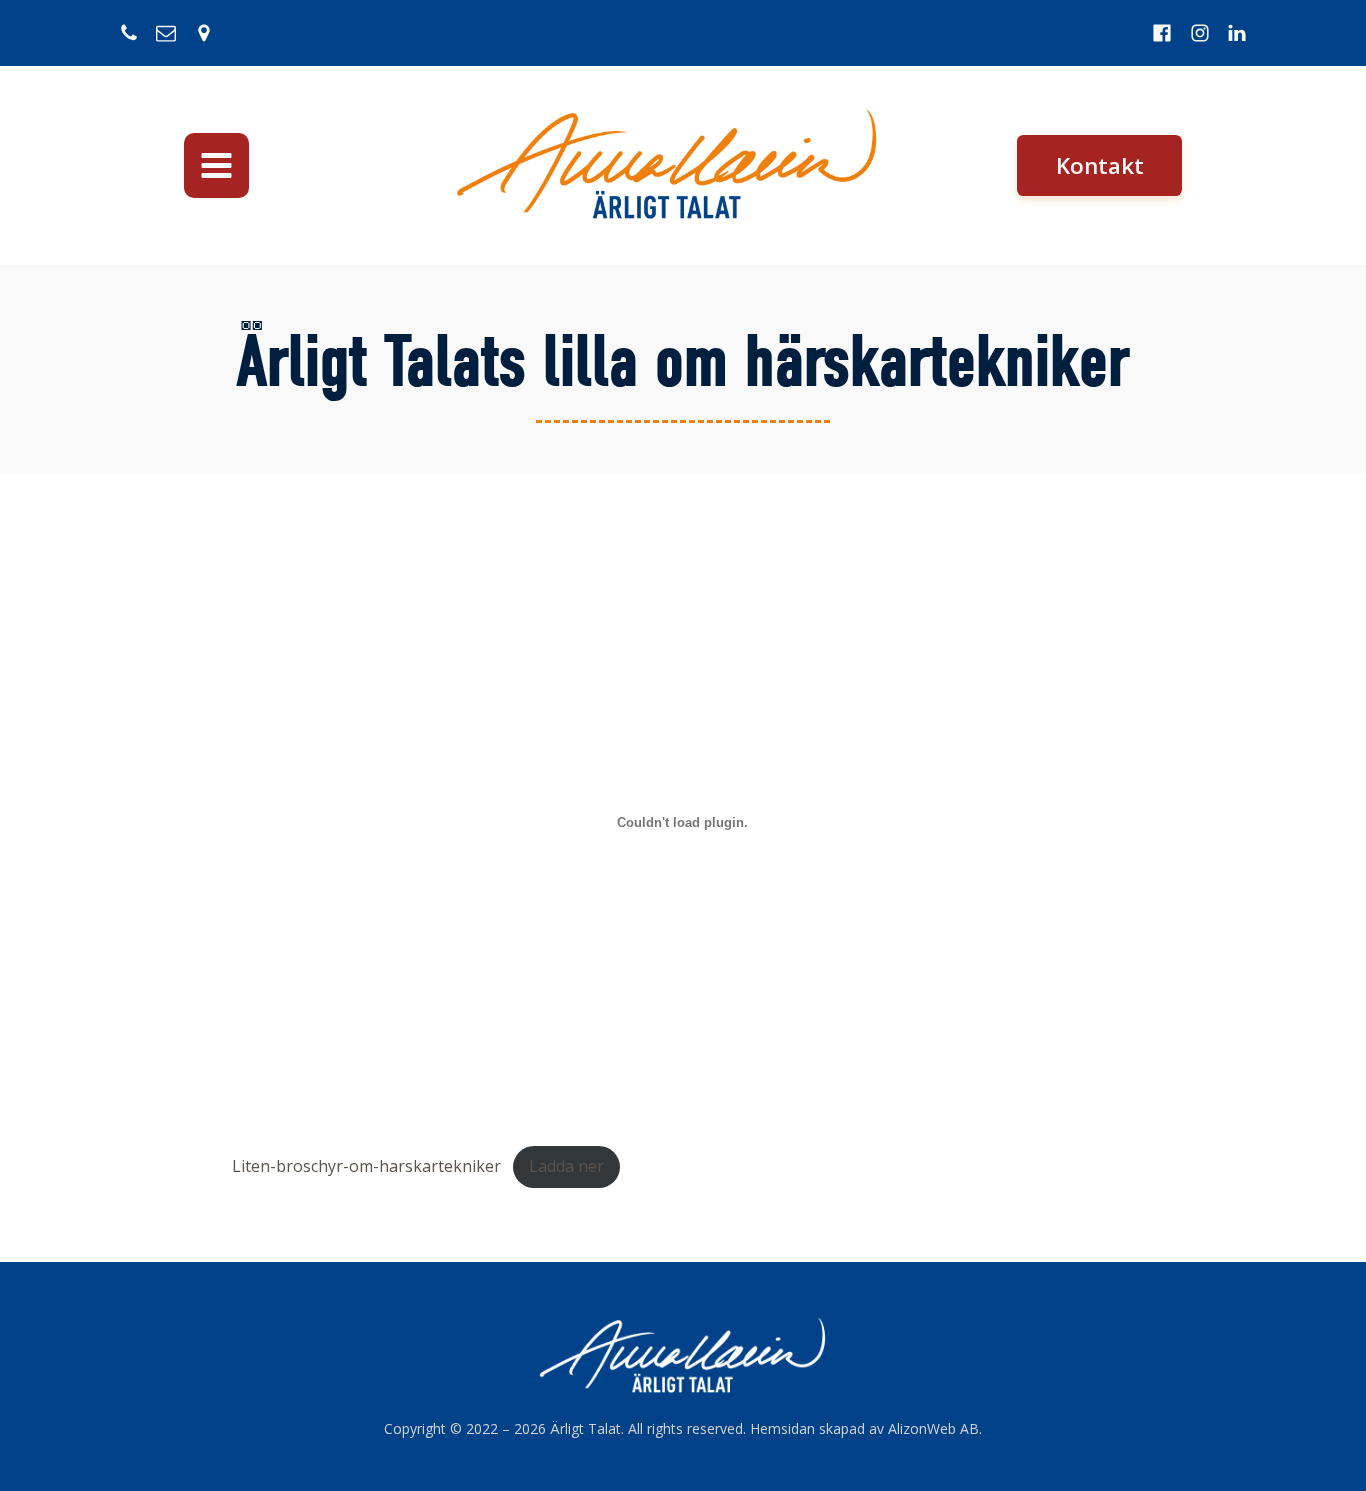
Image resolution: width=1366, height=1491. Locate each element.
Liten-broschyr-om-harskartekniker (366, 1166)
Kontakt (1100, 165)
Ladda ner (566, 1166)
